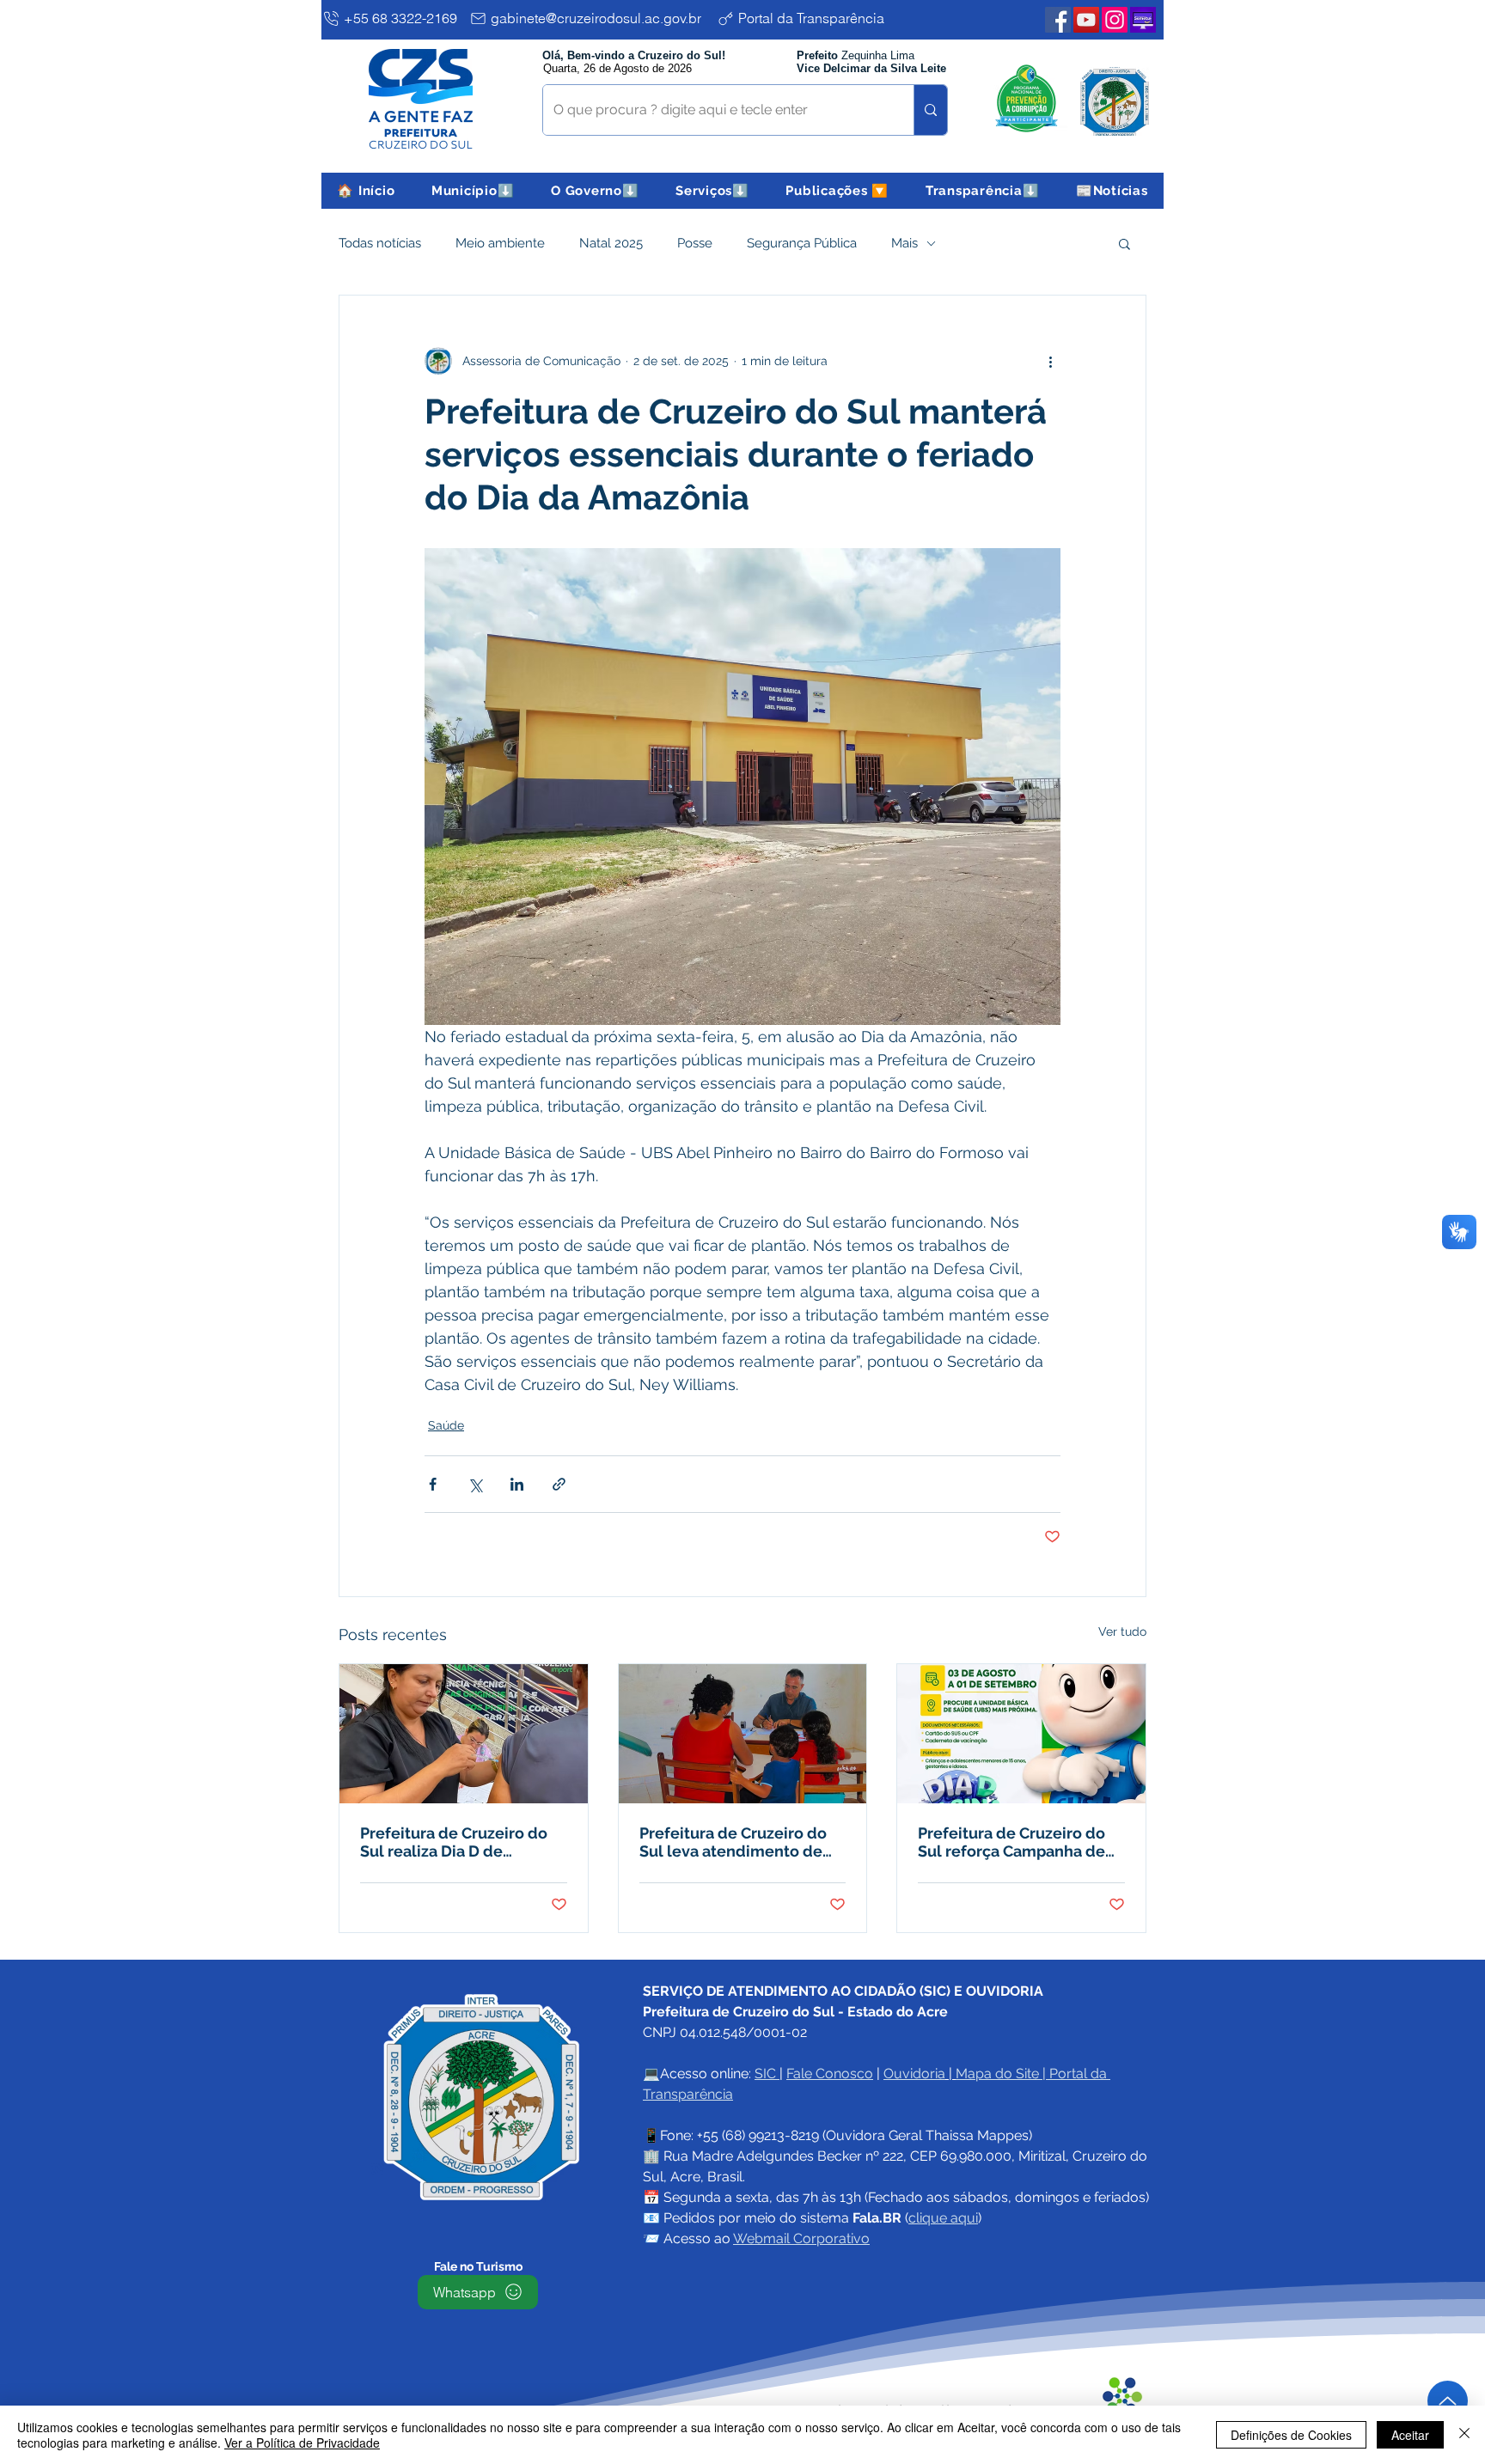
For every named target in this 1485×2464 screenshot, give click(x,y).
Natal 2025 (611, 243)
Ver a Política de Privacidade (302, 2443)
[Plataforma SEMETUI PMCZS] (1143, 20)
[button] (473, 191)
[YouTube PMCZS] (1086, 20)
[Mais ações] (1050, 361)
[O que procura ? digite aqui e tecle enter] (930, 110)
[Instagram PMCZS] (1115, 20)
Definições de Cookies (1291, 2435)
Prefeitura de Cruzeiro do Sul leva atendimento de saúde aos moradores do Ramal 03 (733, 1842)
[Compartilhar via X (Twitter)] (475, 1484)
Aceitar (1410, 2435)
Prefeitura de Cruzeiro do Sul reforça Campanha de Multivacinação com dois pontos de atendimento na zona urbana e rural (1016, 1842)
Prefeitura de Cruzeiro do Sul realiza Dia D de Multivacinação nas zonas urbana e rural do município (462, 1842)
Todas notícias (380, 243)
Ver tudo (1122, 1631)
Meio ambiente (500, 243)
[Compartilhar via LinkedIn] (517, 1484)
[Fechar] (1464, 2435)
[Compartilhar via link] (559, 1484)
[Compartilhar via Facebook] (433, 1484)
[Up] (1448, 2401)
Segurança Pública (802, 243)
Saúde (446, 1425)
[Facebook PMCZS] (1058, 20)
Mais (904, 243)
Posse (695, 243)
